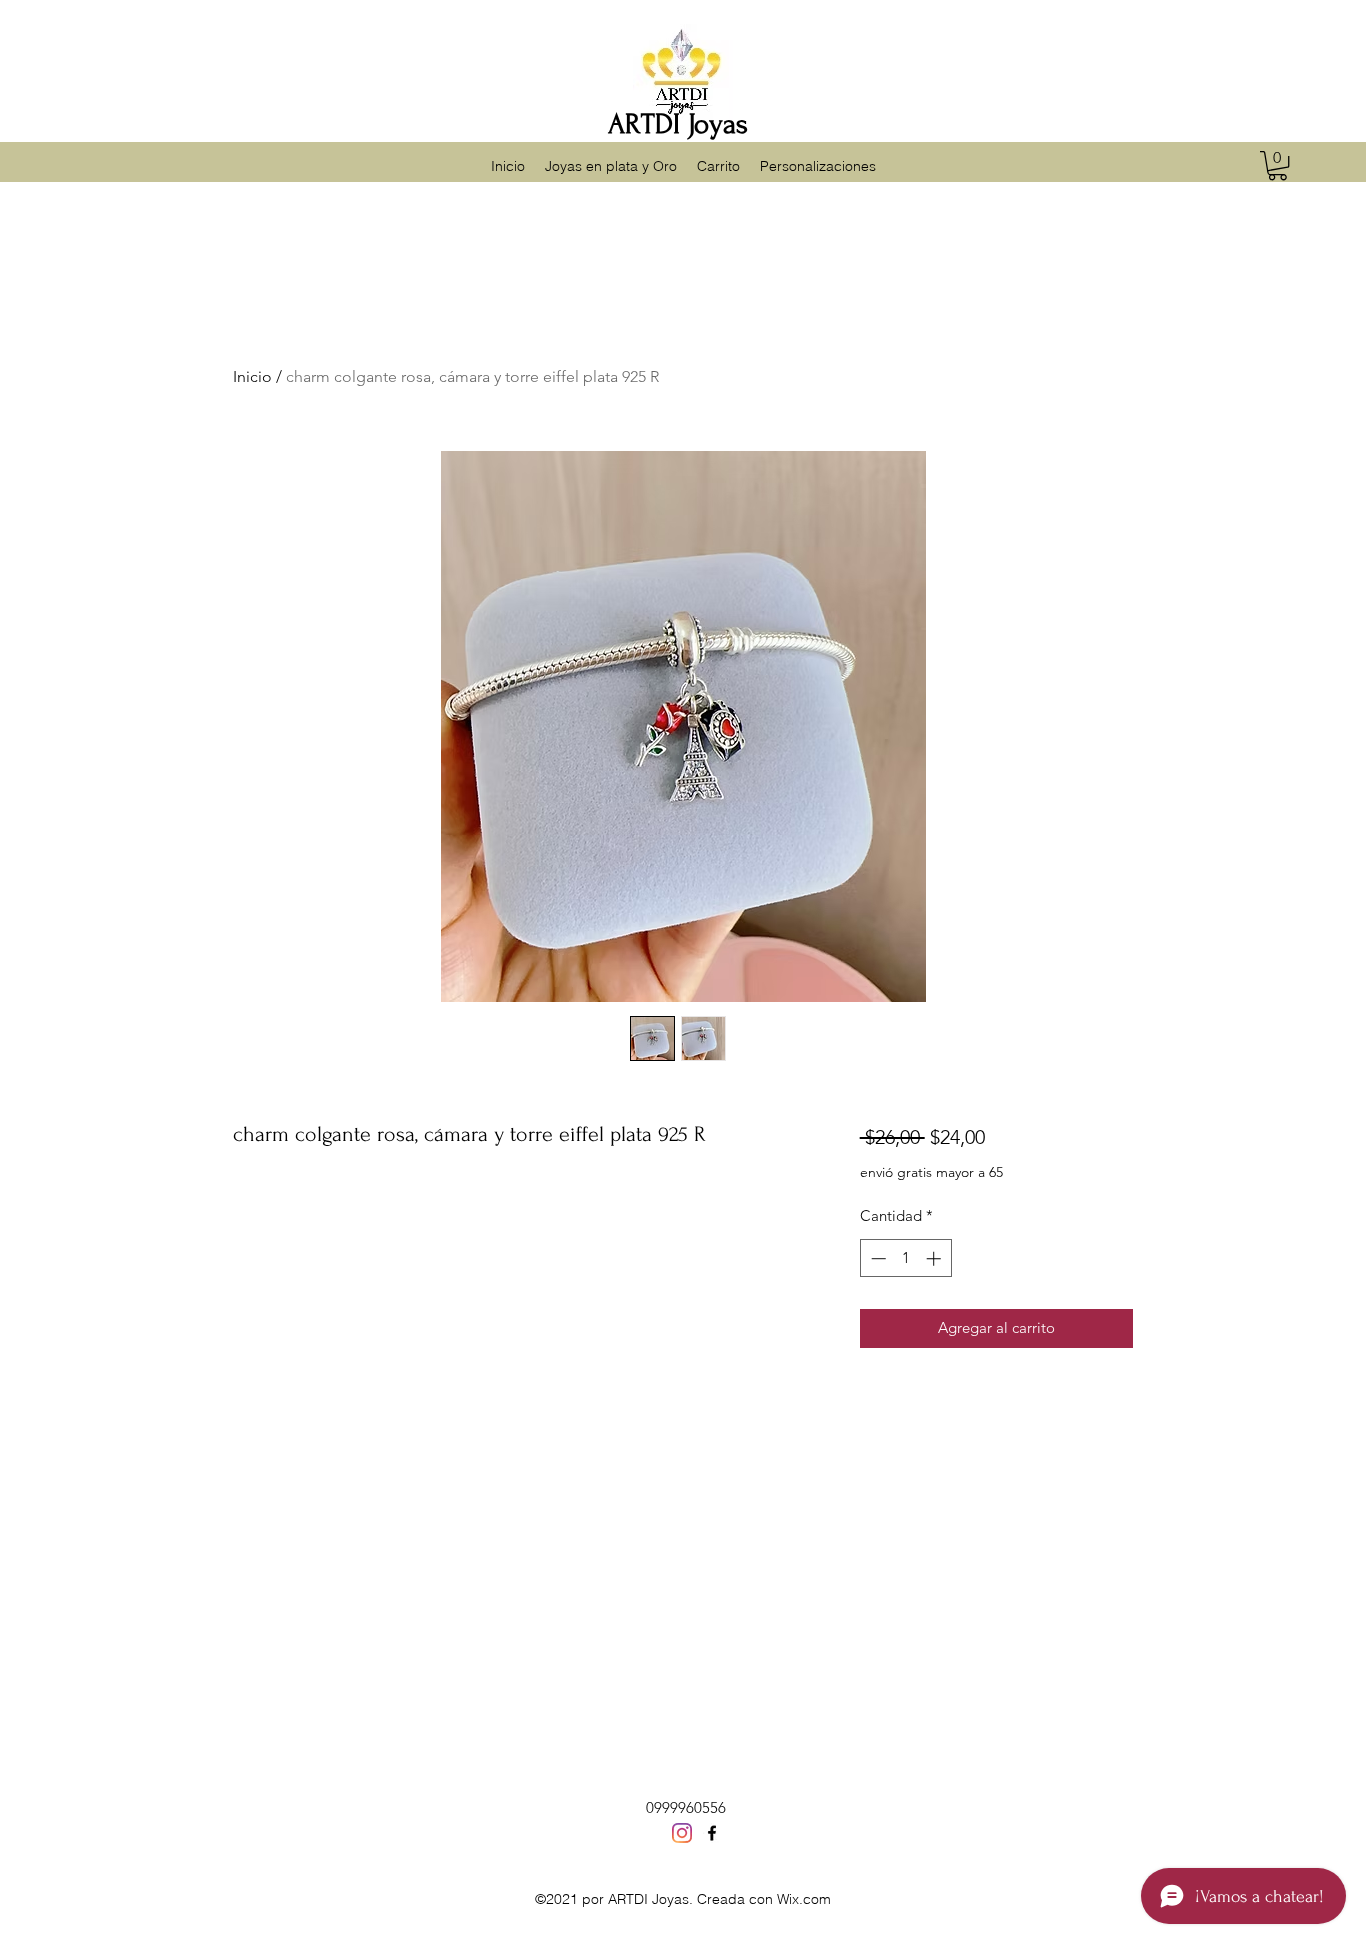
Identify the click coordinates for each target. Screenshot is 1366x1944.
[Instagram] (682, 1833)
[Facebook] (712, 1833)
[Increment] (935, 1258)
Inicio (252, 376)
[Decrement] (876, 1258)
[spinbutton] (905, 1258)
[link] (1277, 165)
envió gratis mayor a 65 (931, 1172)
